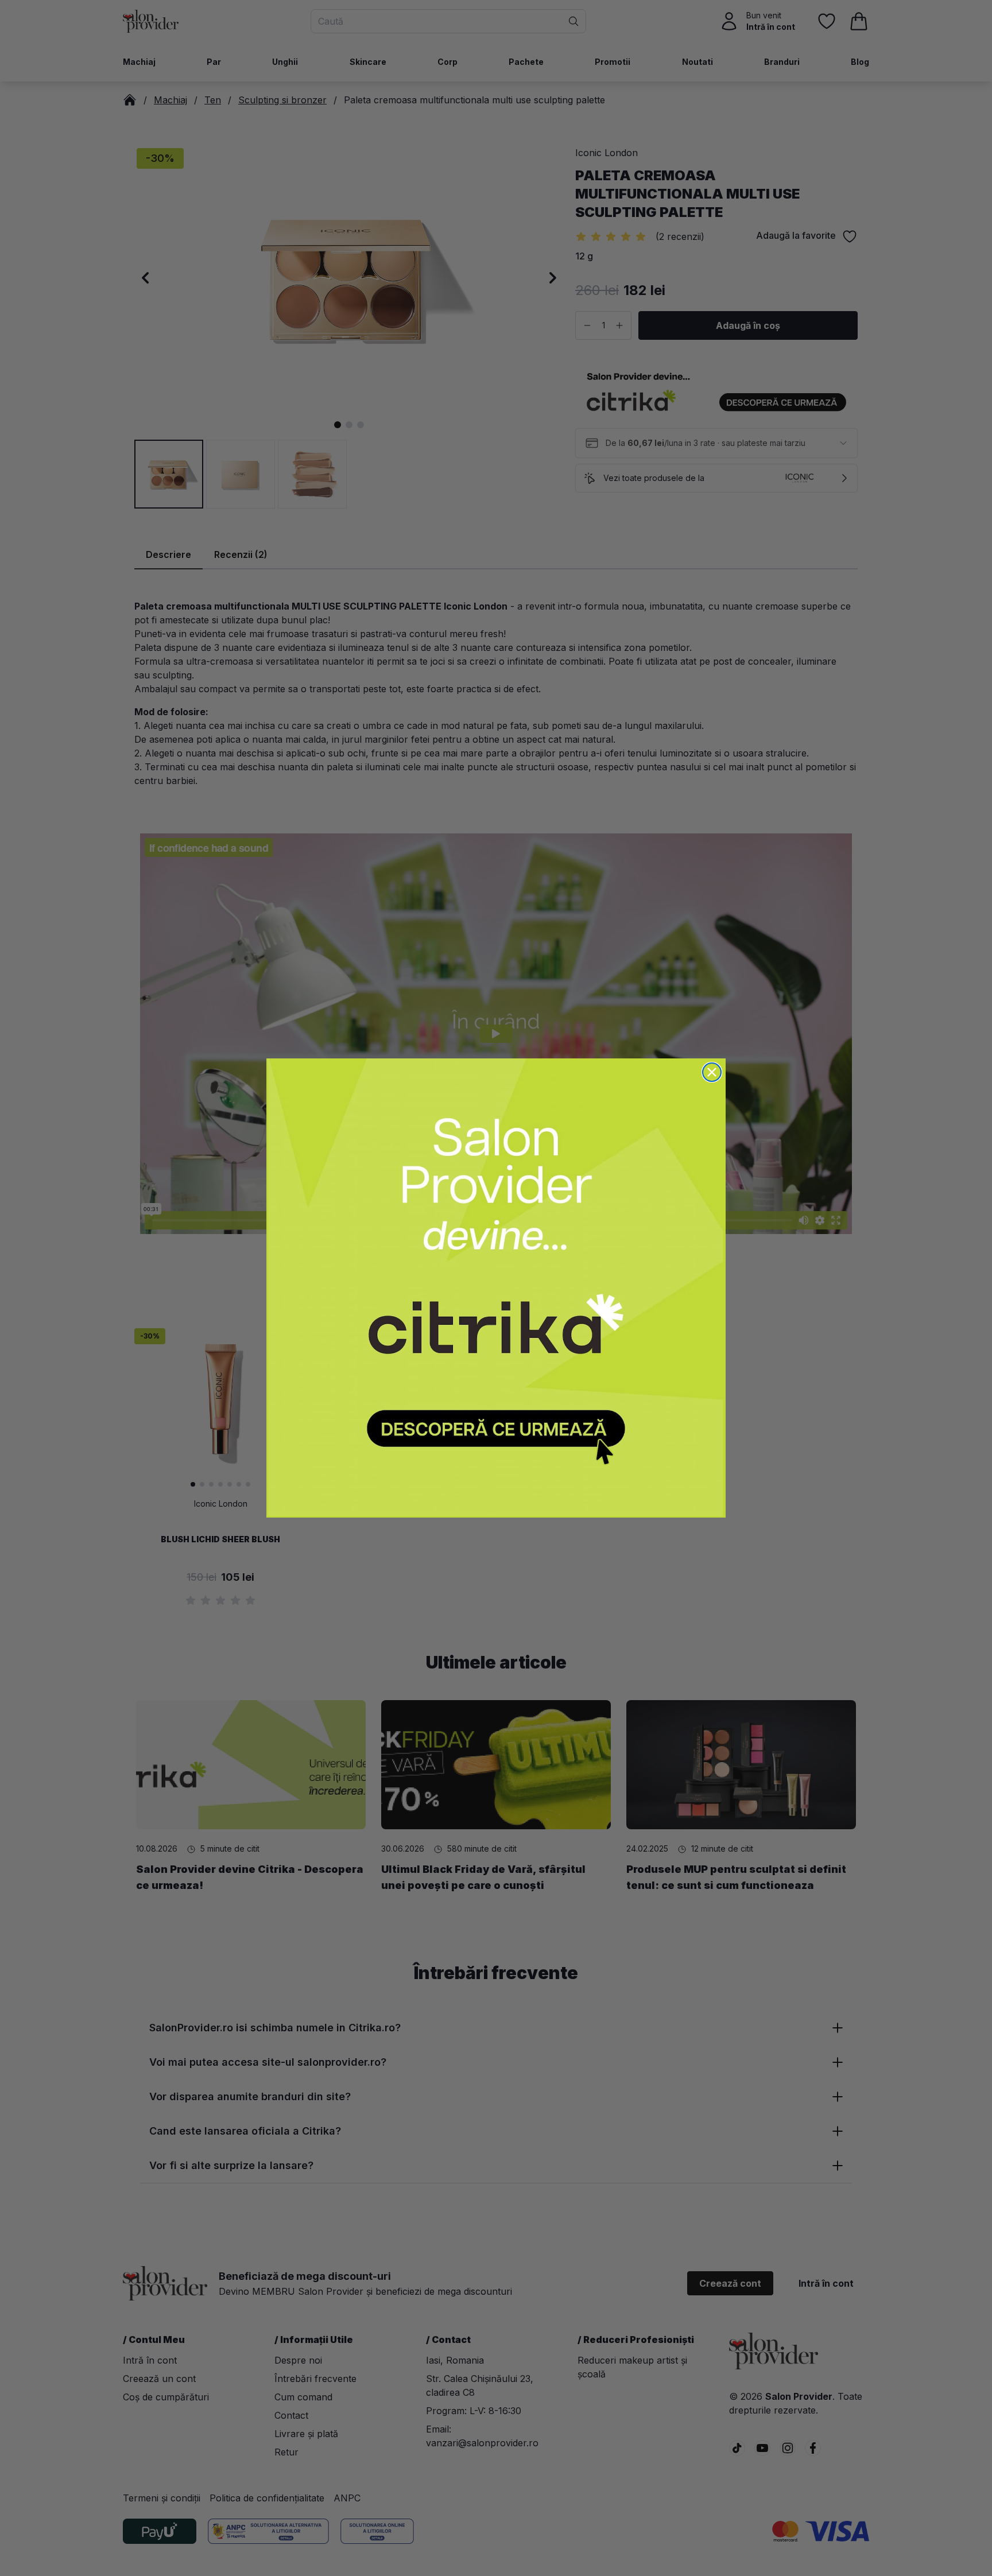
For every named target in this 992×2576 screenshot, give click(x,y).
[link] (496, 1288)
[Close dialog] (712, 1072)
